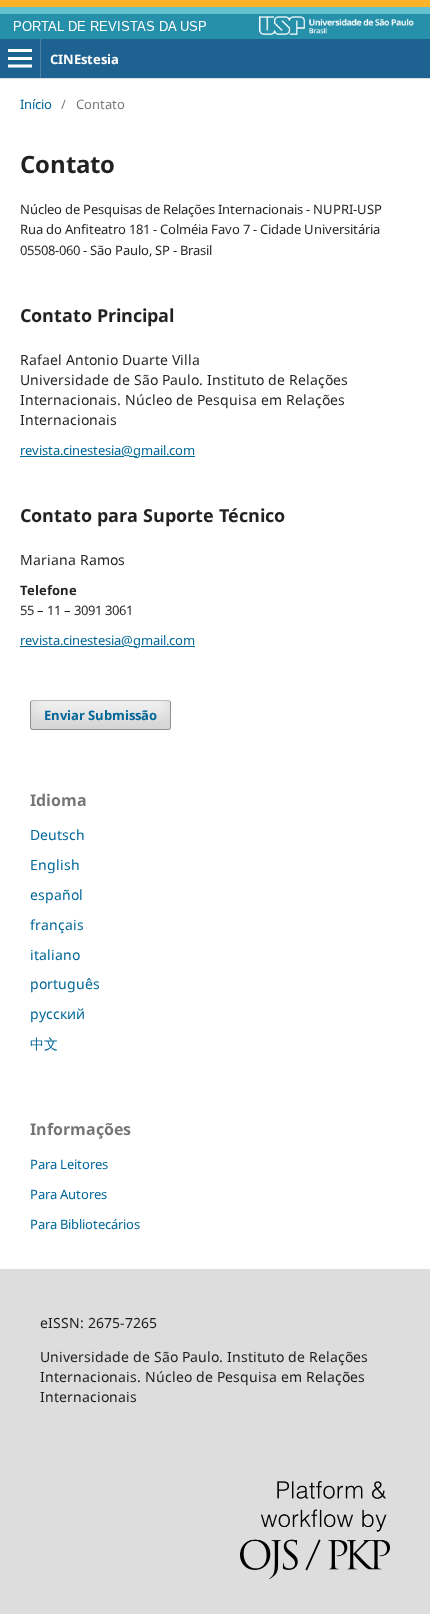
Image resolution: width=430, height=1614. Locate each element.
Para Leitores (69, 1164)
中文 (44, 1043)
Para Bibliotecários (85, 1224)
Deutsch (57, 834)
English (55, 864)
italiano (55, 954)
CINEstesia (84, 59)
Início (36, 104)
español (56, 894)
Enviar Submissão (100, 715)
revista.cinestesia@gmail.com (107, 450)
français (57, 924)
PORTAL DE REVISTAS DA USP (110, 27)
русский (57, 1013)
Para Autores (68, 1194)
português (65, 983)
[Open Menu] (20, 59)
